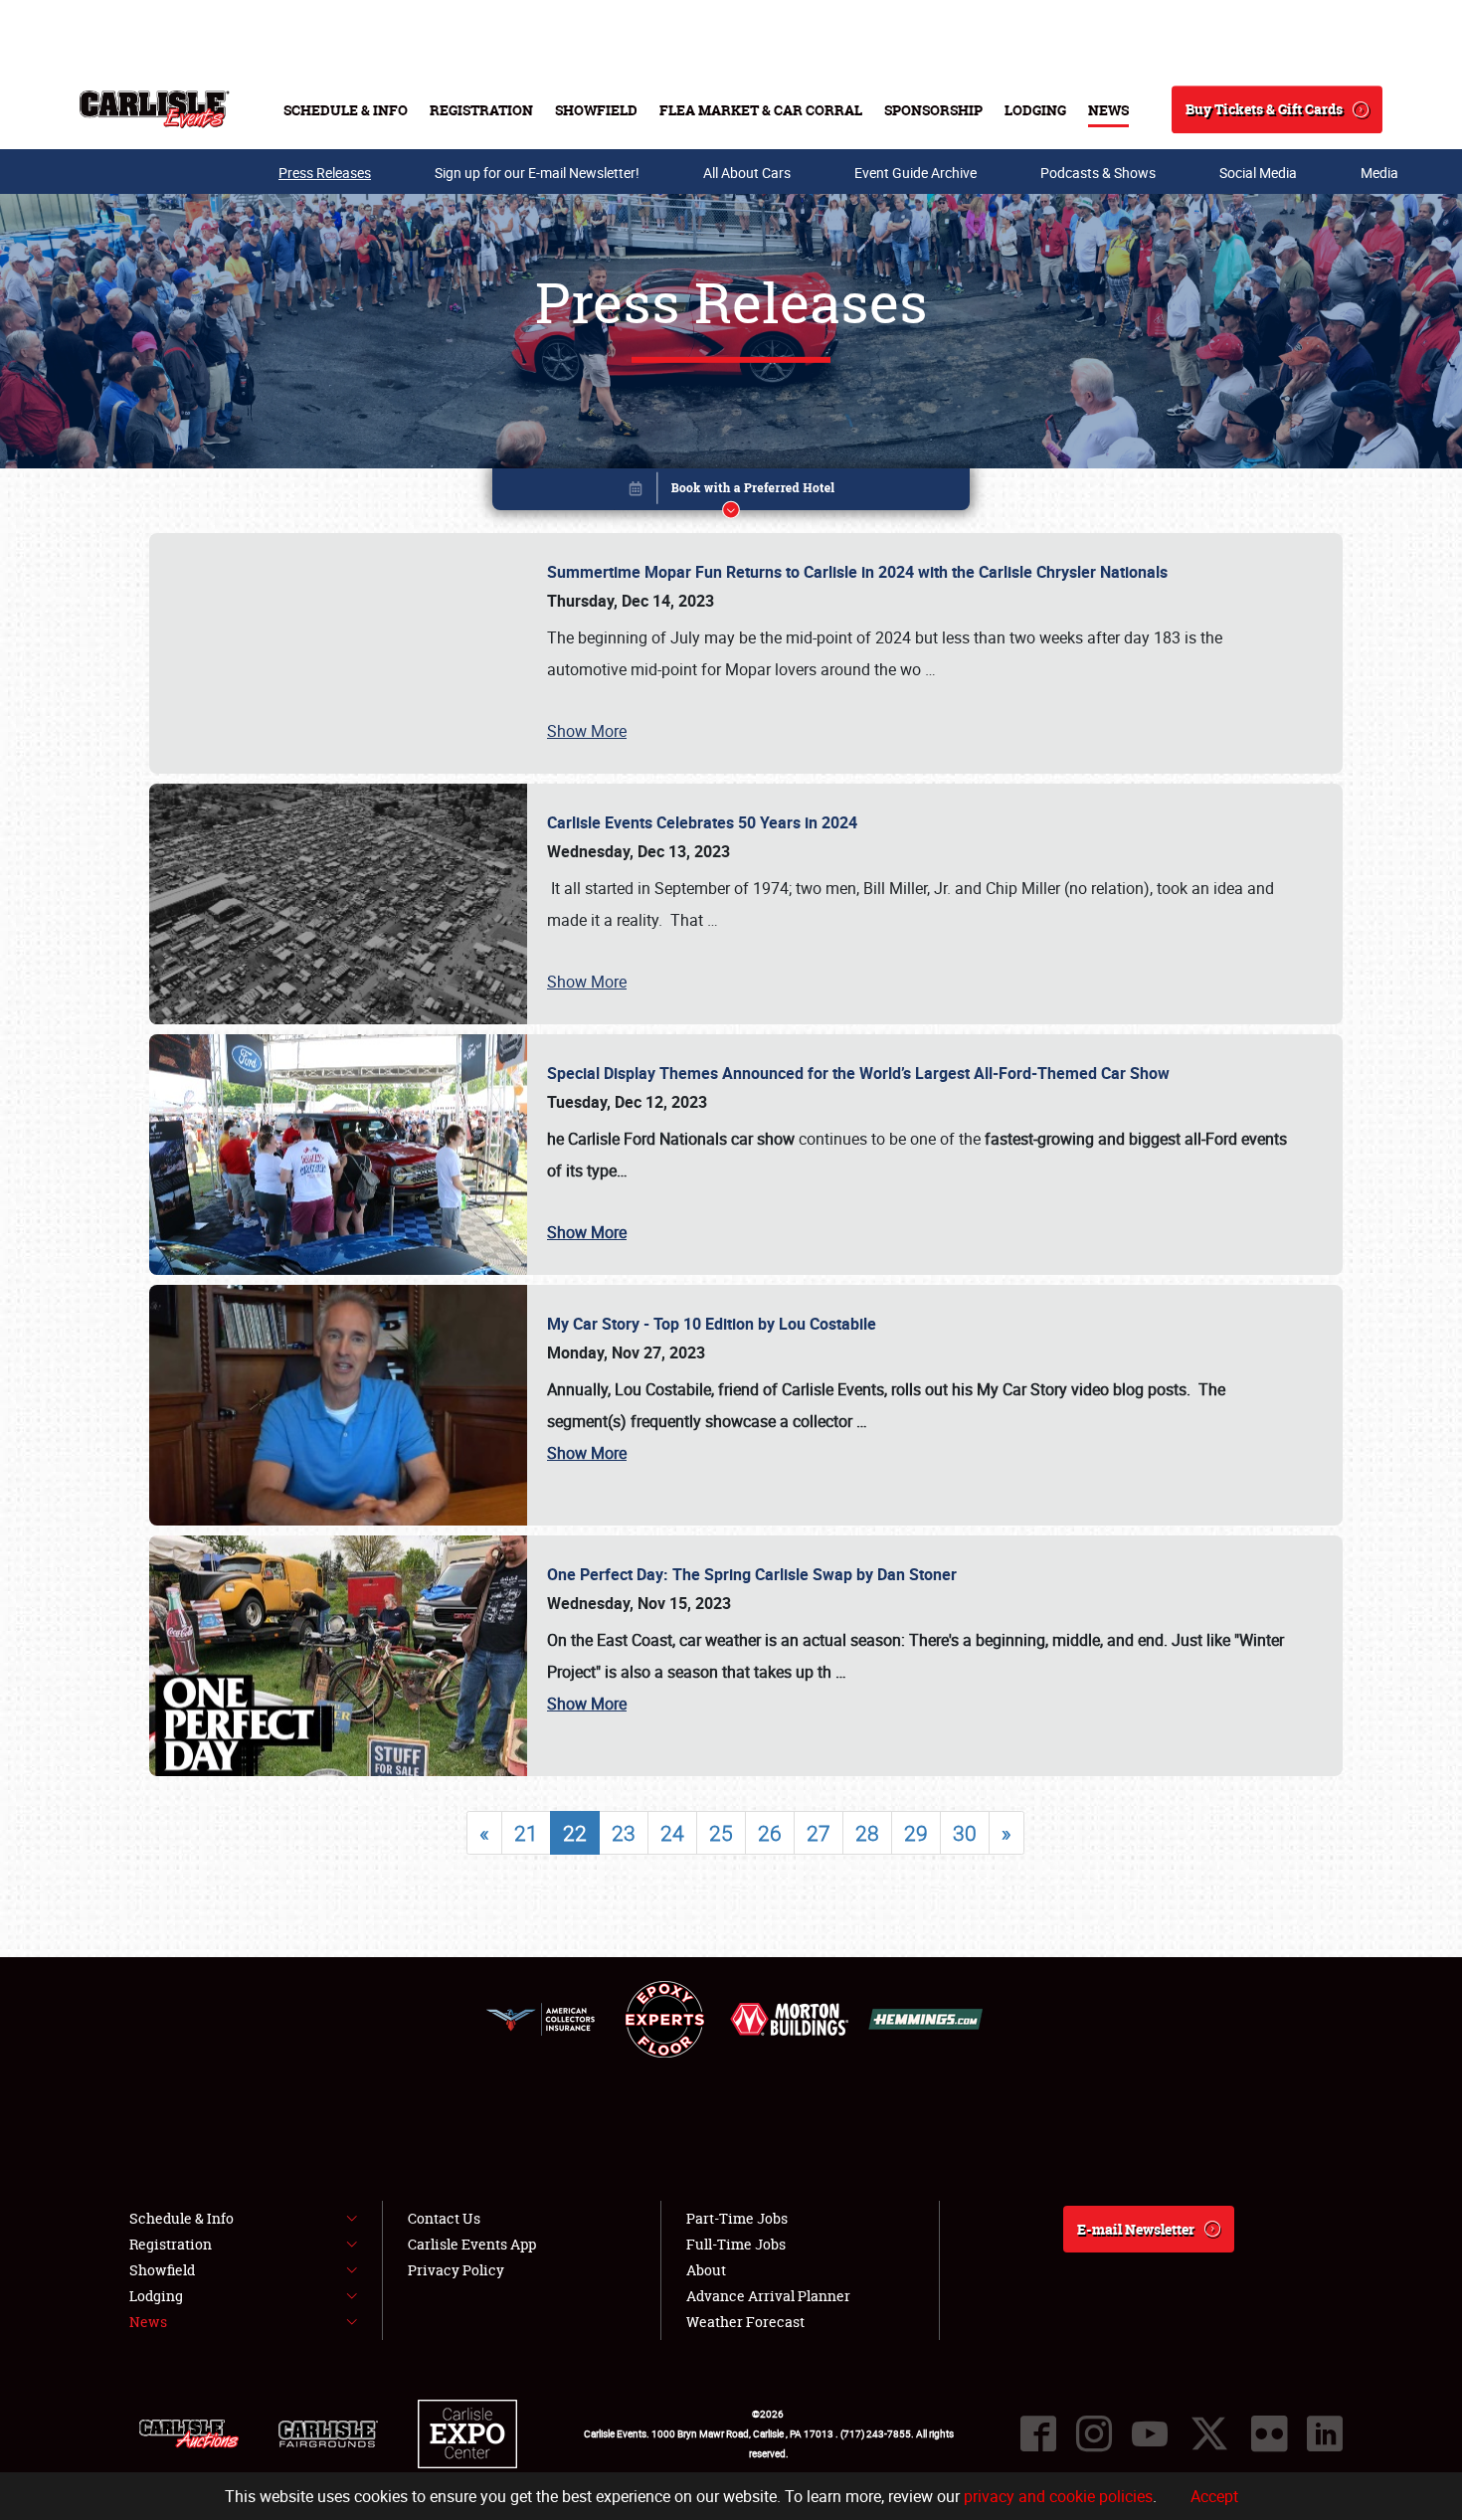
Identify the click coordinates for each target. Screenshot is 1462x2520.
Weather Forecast (745, 2322)
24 (672, 1833)
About (706, 2270)
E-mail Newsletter (1136, 2229)
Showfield (596, 110)
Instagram (1094, 2433)
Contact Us (444, 2218)
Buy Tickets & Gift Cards (1264, 109)
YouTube (1150, 2433)
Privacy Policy (456, 2270)
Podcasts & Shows (1098, 173)
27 (819, 1833)
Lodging (1035, 110)
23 (624, 1833)
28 (867, 1833)
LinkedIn (1325, 2433)
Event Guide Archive (915, 173)
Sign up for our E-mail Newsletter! (537, 173)
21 (526, 1833)
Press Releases (325, 173)
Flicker (1269, 2433)
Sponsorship (933, 110)
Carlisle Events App (472, 2244)
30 (965, 1833)
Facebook (1038, 2433)
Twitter (1209, 2433)
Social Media (1258, 173)
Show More (587, 731)
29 (916, 1833)
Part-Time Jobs (737, 2218)
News (1108, 110)
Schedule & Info (346, 110)
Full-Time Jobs (736, 2244)
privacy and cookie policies (1058, 2496)
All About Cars (747, 173)
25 (721, 1833)
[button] (731, 493)
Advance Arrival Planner (768, 2296)
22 (575, 1833)
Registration (481, 110)
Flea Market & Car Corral (761, 110)
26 (770, 1833)
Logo (155, 109)
